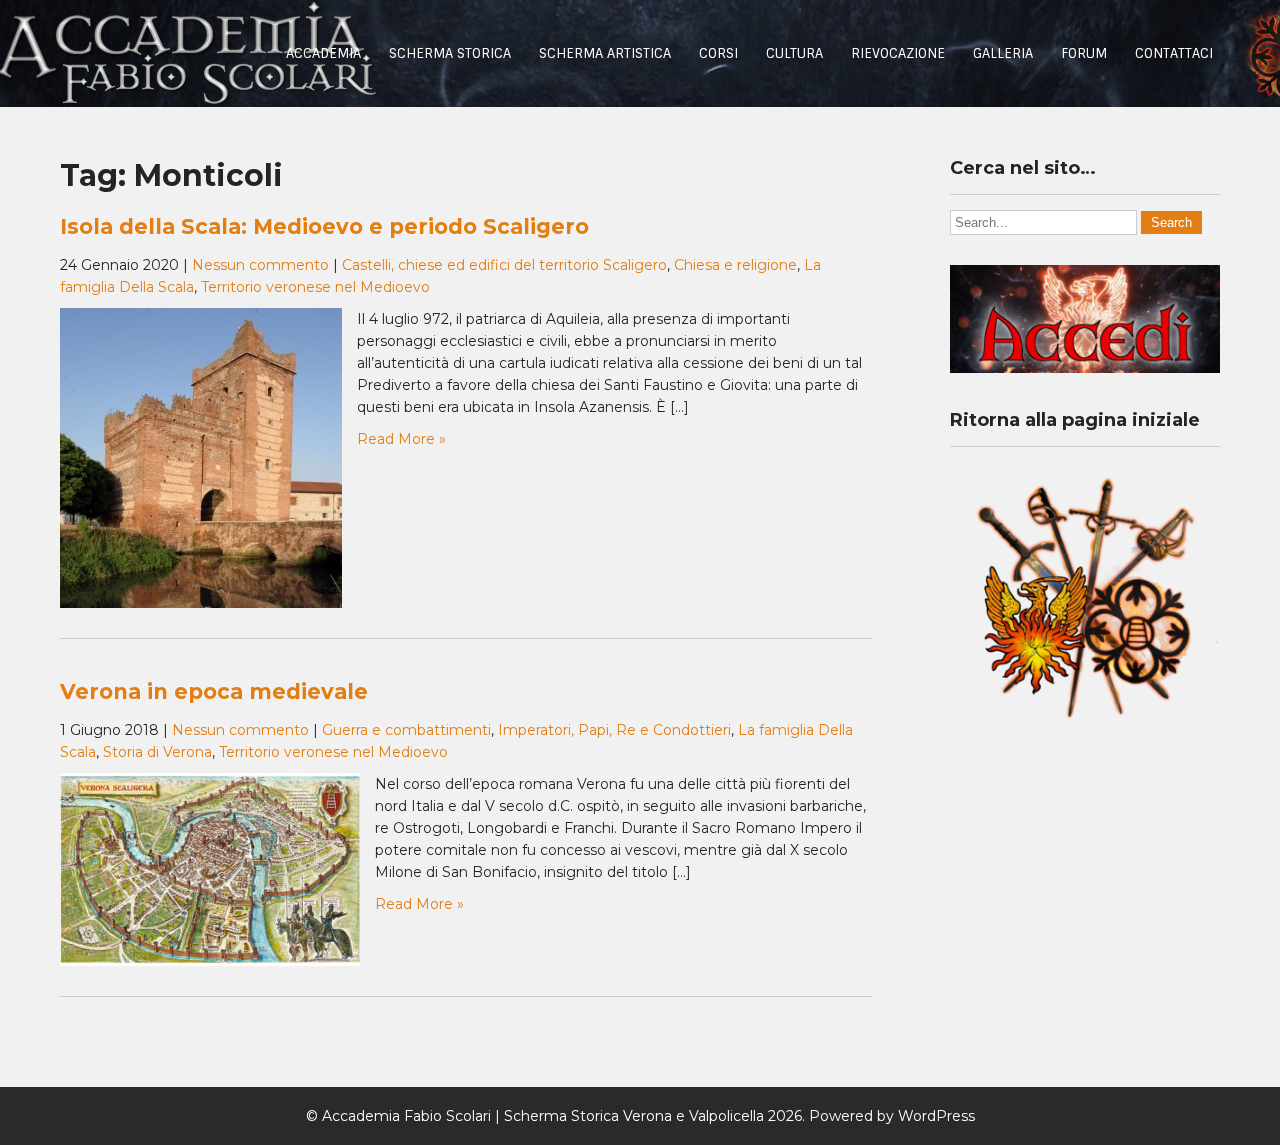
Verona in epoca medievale (214, 691)
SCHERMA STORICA (450, 53)
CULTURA (794, 53)
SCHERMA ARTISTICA (605, 53)
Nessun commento (260, 265)
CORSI (718, 53)
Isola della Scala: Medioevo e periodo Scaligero (324, 226)
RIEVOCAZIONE (898, 53)
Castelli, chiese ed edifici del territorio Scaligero (504, 265)
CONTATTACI (1174, 53)
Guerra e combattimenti (406, 730)
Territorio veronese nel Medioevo (315, 287)
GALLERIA (1003, 53)
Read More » (401, 439)
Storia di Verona (157, 752)
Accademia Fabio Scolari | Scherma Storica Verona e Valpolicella (543, 1116)
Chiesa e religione (735, 265)
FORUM (1084, 53)
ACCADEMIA (323, 53)
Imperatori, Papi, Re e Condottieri (614, 730)
